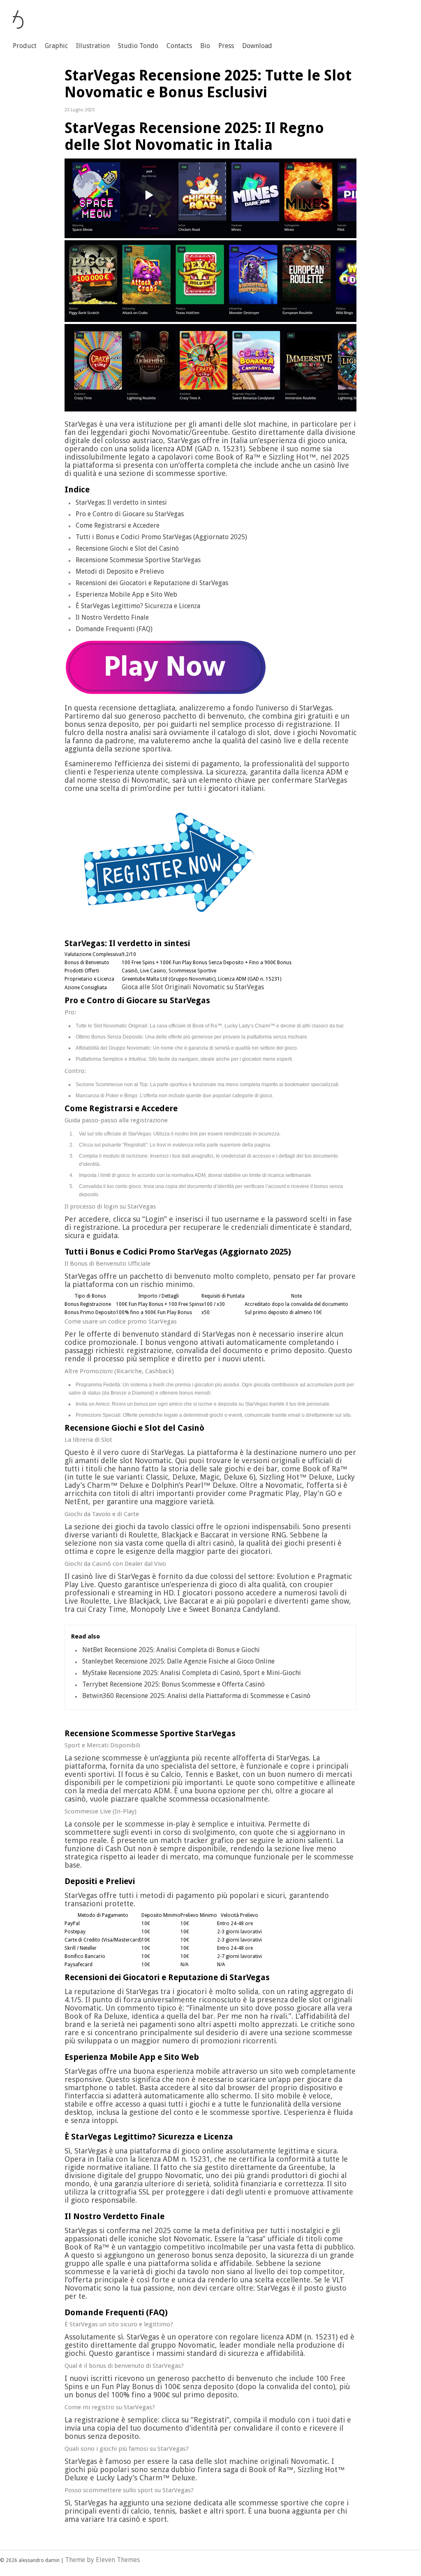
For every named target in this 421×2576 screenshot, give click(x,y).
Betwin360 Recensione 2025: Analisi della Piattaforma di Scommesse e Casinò (196, 1696)
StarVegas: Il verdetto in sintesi (121, 502)
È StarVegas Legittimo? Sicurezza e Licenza (138, 606)
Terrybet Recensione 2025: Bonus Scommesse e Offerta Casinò (173, 1684)
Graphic (56, 46)
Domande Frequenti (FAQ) (114, 629)
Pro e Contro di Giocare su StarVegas (130, 514)
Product (25, 46)
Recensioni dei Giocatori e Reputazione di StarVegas (152, 583)
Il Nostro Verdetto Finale (112, 617)
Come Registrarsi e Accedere (118, 525)
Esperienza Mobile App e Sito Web (126, 594)
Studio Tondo (138, 46)
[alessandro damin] (18, 26)
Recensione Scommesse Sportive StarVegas (138, 560)
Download (257, 46)
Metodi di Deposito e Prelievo (120, 571)
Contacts (179, 46)
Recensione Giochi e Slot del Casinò (127, 548)
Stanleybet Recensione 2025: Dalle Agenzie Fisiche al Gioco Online (178, 1661)
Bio (205, 46)
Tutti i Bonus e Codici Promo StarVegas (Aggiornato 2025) (161, 537)
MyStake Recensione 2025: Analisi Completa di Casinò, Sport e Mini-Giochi (192, 1673)
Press (226, 46)
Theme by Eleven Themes (102, 2560)
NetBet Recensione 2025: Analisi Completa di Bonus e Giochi (171, 1650)
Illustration (93, 46)
